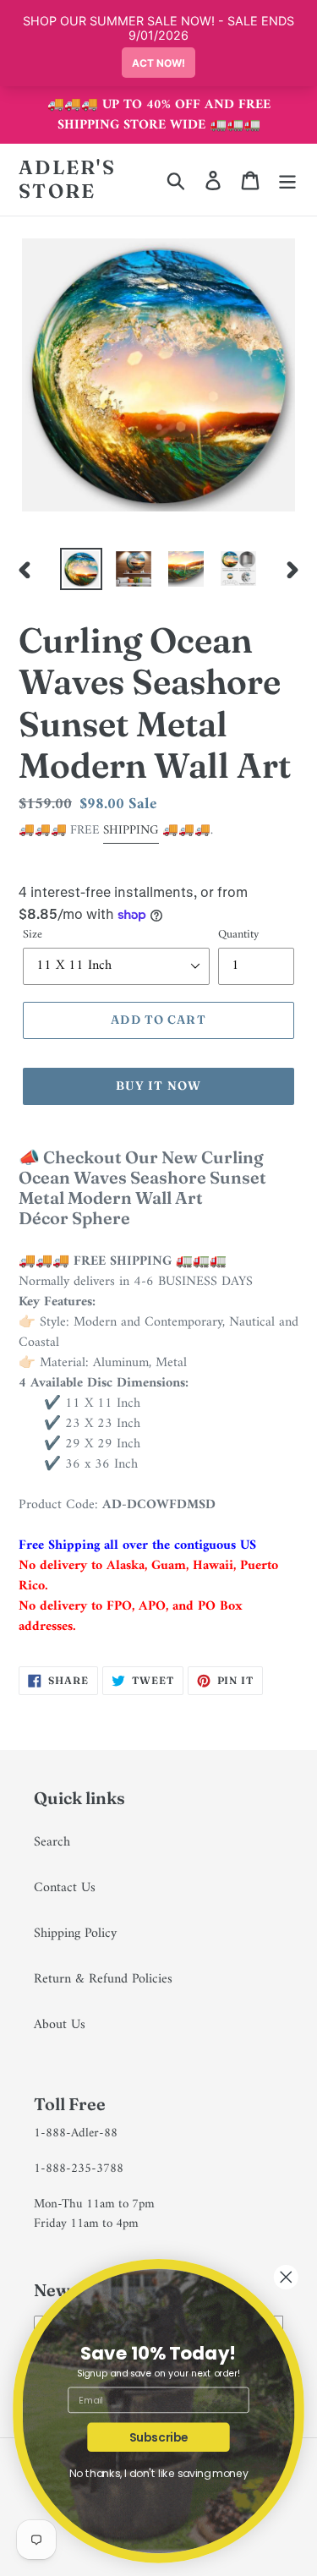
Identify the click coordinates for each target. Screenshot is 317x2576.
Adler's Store (67, 180)
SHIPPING (131, 831)
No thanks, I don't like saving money (159, 2474)
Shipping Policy (75, 1933)
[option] (81, 569)
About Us (60, 2025)
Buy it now (158, 1086)
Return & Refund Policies (103, 1979)
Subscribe (159, 2437)
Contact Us (65, 1888)
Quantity (238, 935)
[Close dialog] (286, 2277)
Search (52, 1842)
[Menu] (287, 180)
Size (33, 935)
